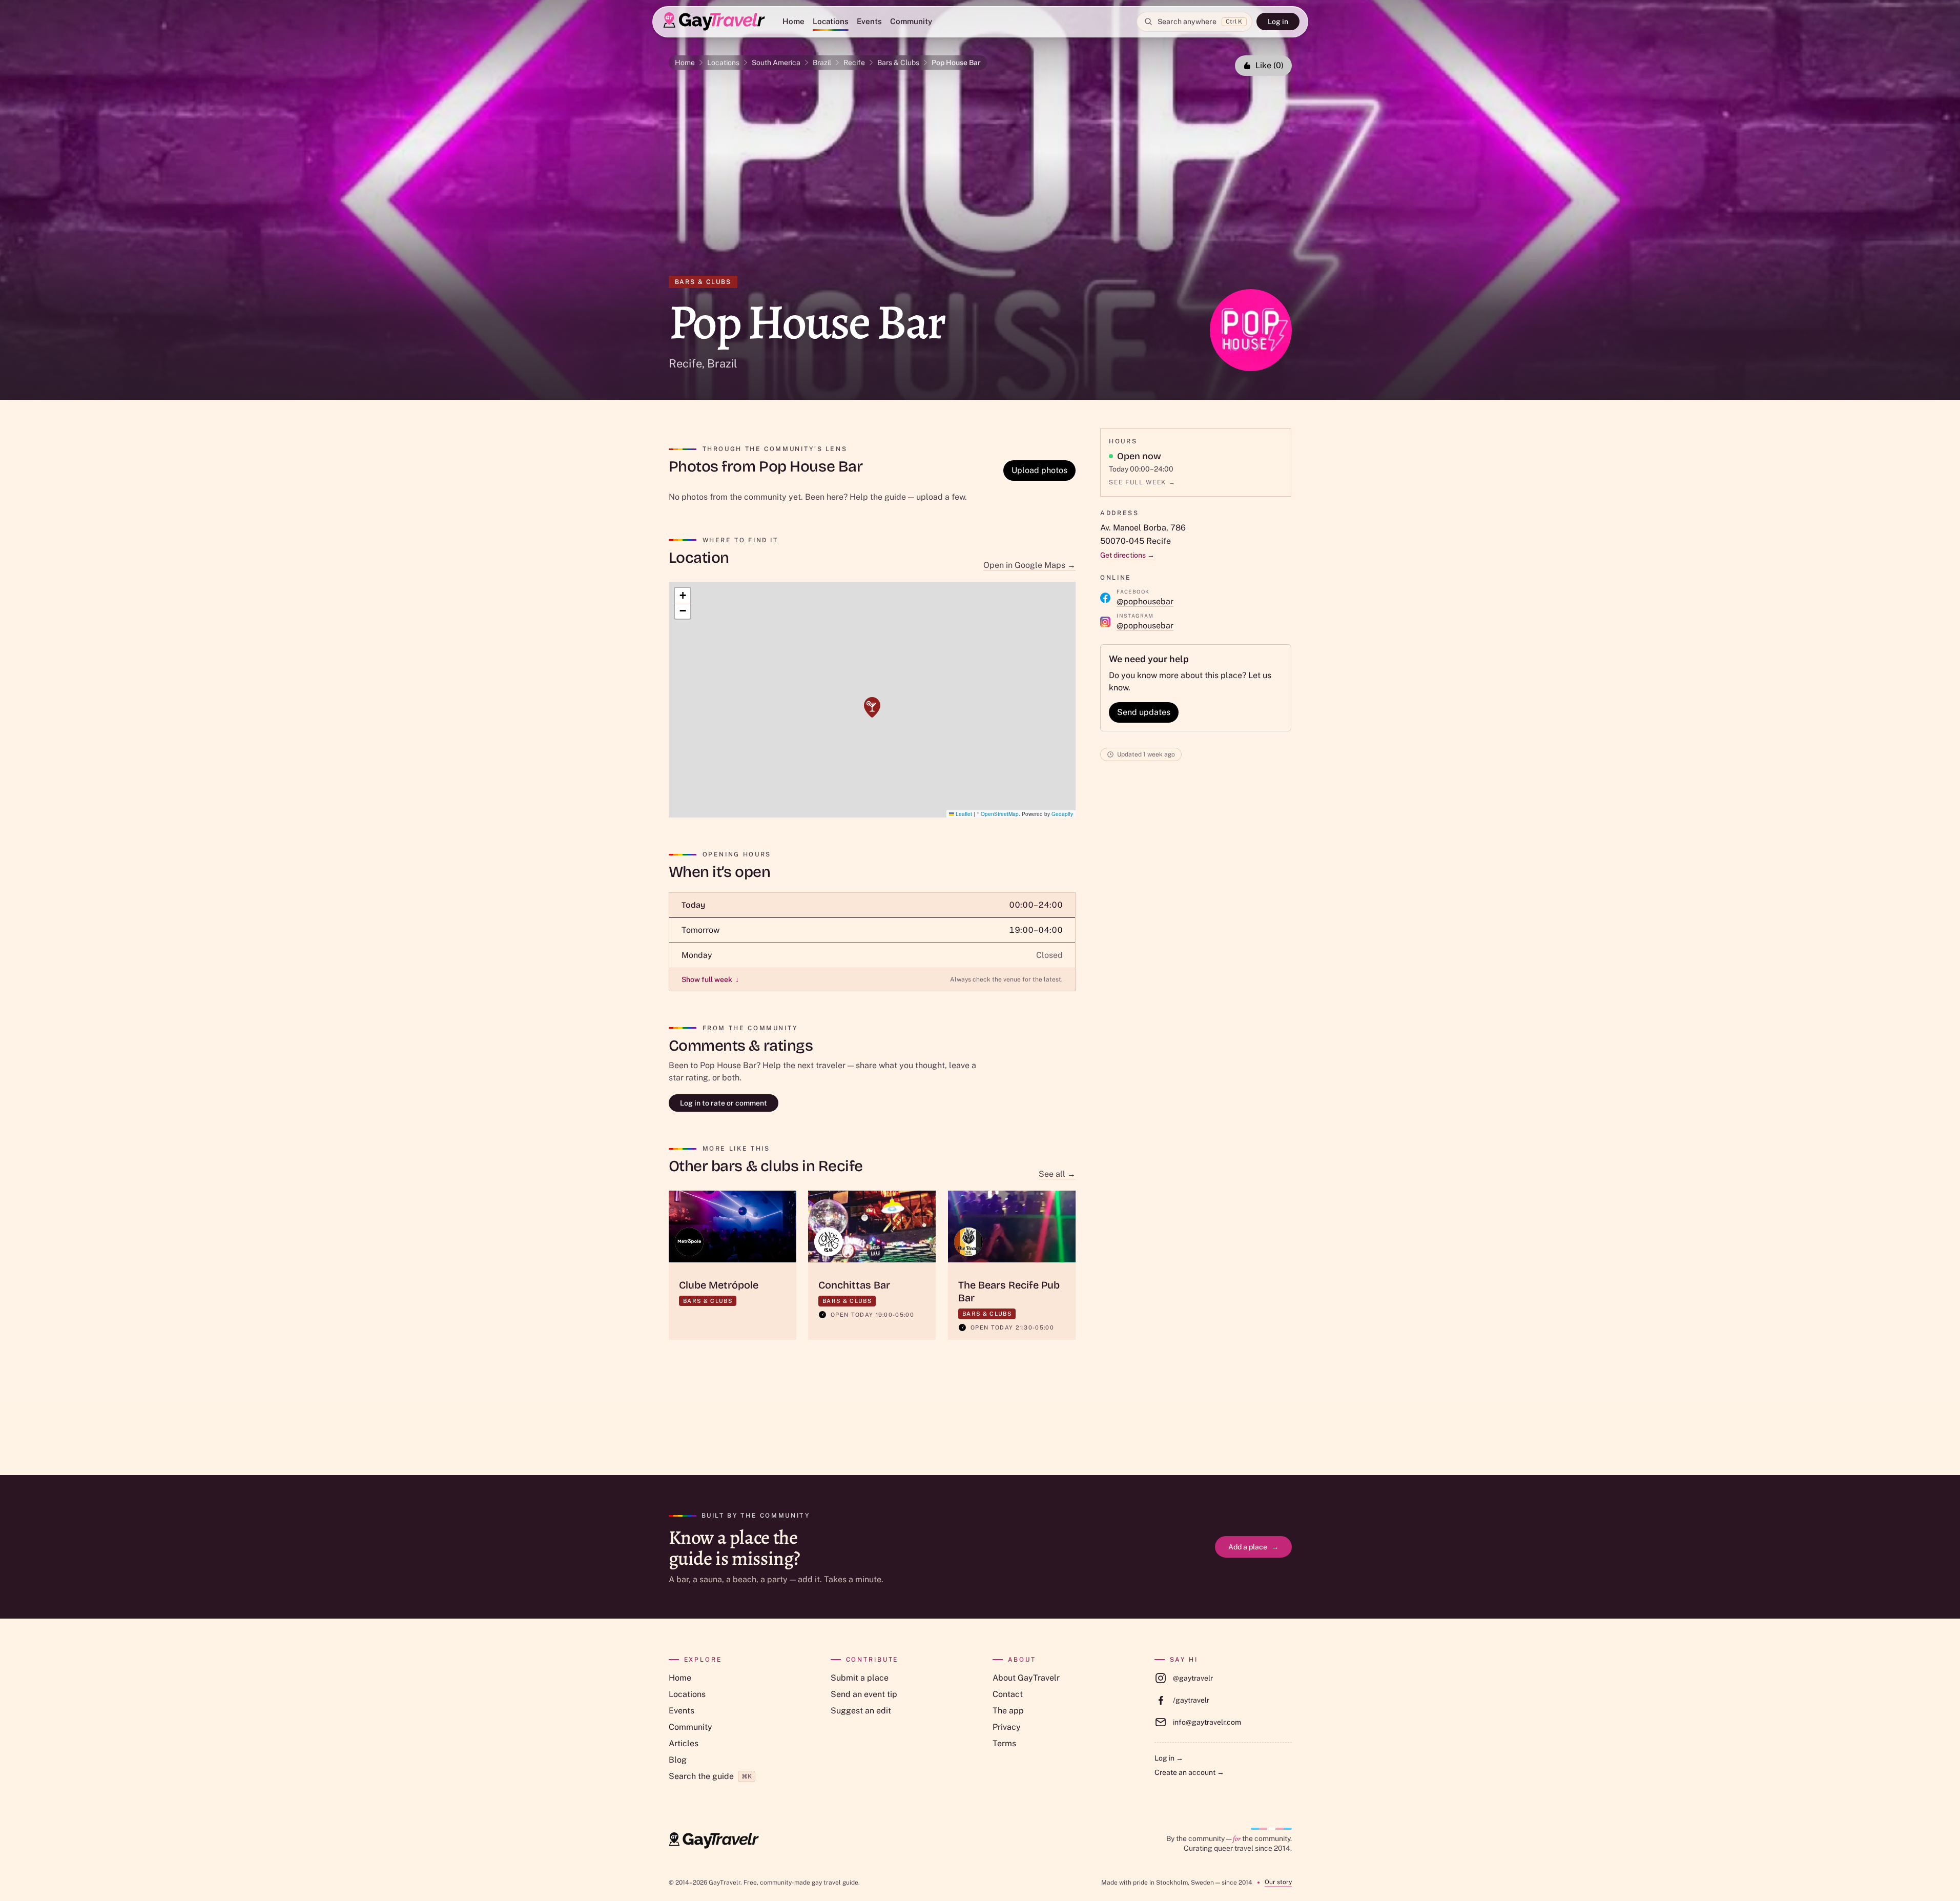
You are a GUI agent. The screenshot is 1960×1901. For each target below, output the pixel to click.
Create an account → (1189, 1772)
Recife (854, 63)
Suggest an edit (861, 1711)
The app (1008, 1711)
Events (869, 21)
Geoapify (1062, 814)
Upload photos (1039, 470)
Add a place (1253, 1547)
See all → (1057, 1174)
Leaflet (963, 814)
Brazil (822, 63)
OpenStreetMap (1000, 814)
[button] (872, 707)
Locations (831, 21)
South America (776, 63)
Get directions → (1127, 555)
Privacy (1007, 1727)
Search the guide (710, 1776)
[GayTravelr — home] (714, 1841)
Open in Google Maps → (1029, 565)
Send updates (1144, 712)
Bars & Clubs (898, 63)
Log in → (1169, 1758)
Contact (1008, 1694)
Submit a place (860, 1678)
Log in (1278, 22)
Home (793, 21)
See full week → (1142, 482)
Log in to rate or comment (724, 1103)
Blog (678, 1760)
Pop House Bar (956, 63)
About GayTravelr (1026, 1678)
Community (911, 21)
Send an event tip (864, 1694)
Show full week (710, 979)
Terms (1004, 1743)
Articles (684, 1743)
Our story (1278, 1882)
